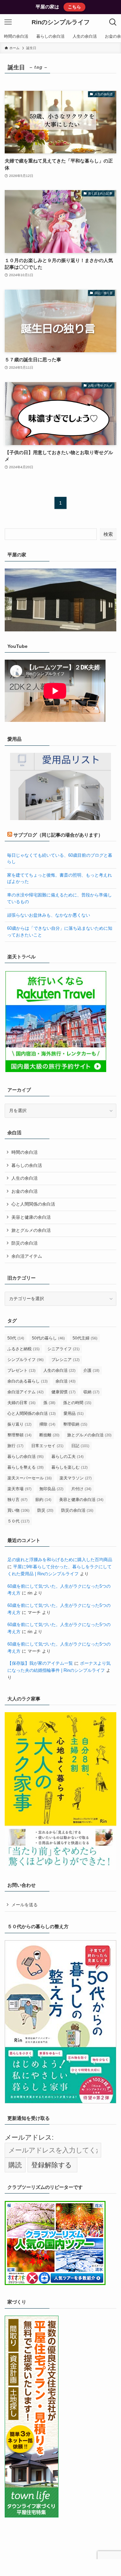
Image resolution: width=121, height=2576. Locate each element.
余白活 (66, 1381)
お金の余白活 (25, 1191)
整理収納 (75, 1424)
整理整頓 (19, 1435)
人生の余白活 (25, 1178)
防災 (45, 1510)
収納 (91, 1392)
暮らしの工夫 (68, 1457)
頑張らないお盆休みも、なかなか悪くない (49, 915)
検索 (108, 534)
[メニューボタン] (8, 22)
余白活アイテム (27, 1256)
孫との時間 (77, 1403)
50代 (16, 1338)
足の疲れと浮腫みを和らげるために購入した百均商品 (60, 1560)
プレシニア (66, 1360)
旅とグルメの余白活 (31, 1230)
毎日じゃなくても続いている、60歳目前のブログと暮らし (60, 858)
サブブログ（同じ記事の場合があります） (58, 835)
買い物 (18, 1510)
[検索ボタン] (113, 22)
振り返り (19, 1424)
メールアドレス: (29, 2137)
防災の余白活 (25, 1243)
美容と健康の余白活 (31, 1217)
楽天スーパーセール (30, 1478)
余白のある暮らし (28, 1381)
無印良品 (51, 1489)
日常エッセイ (47, 1446)
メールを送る (25, 1905)
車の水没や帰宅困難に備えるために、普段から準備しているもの (59, 898)
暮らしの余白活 (27, 1165)
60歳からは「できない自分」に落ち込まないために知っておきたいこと (60, 931)
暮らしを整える (26, 1467)
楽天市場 (19, 1489)
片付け (81, 1489)
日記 (80, 1446)
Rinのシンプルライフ (61, 22)
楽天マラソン (76, 1478)
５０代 (18, 1521)
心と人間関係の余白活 (33, 1204)
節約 (43, 1500)
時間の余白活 (25, 1152)
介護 (91, 1370)
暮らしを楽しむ (70, 1467)
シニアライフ (64, 1349)
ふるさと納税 (24, 1349)
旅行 (15, 1446)
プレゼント (22, 1370)
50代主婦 (85, 1338)
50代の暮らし (48, 1338)
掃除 (47, 1424)
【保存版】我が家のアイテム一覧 (40, 1663)
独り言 (17, 1500)
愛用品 (74, 1413)
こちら (74, 7)
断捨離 (49, 1435)
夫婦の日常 (22, 1403)
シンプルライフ (26, 1360)
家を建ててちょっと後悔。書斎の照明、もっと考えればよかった (59, 878)
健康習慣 (64, 1392)
